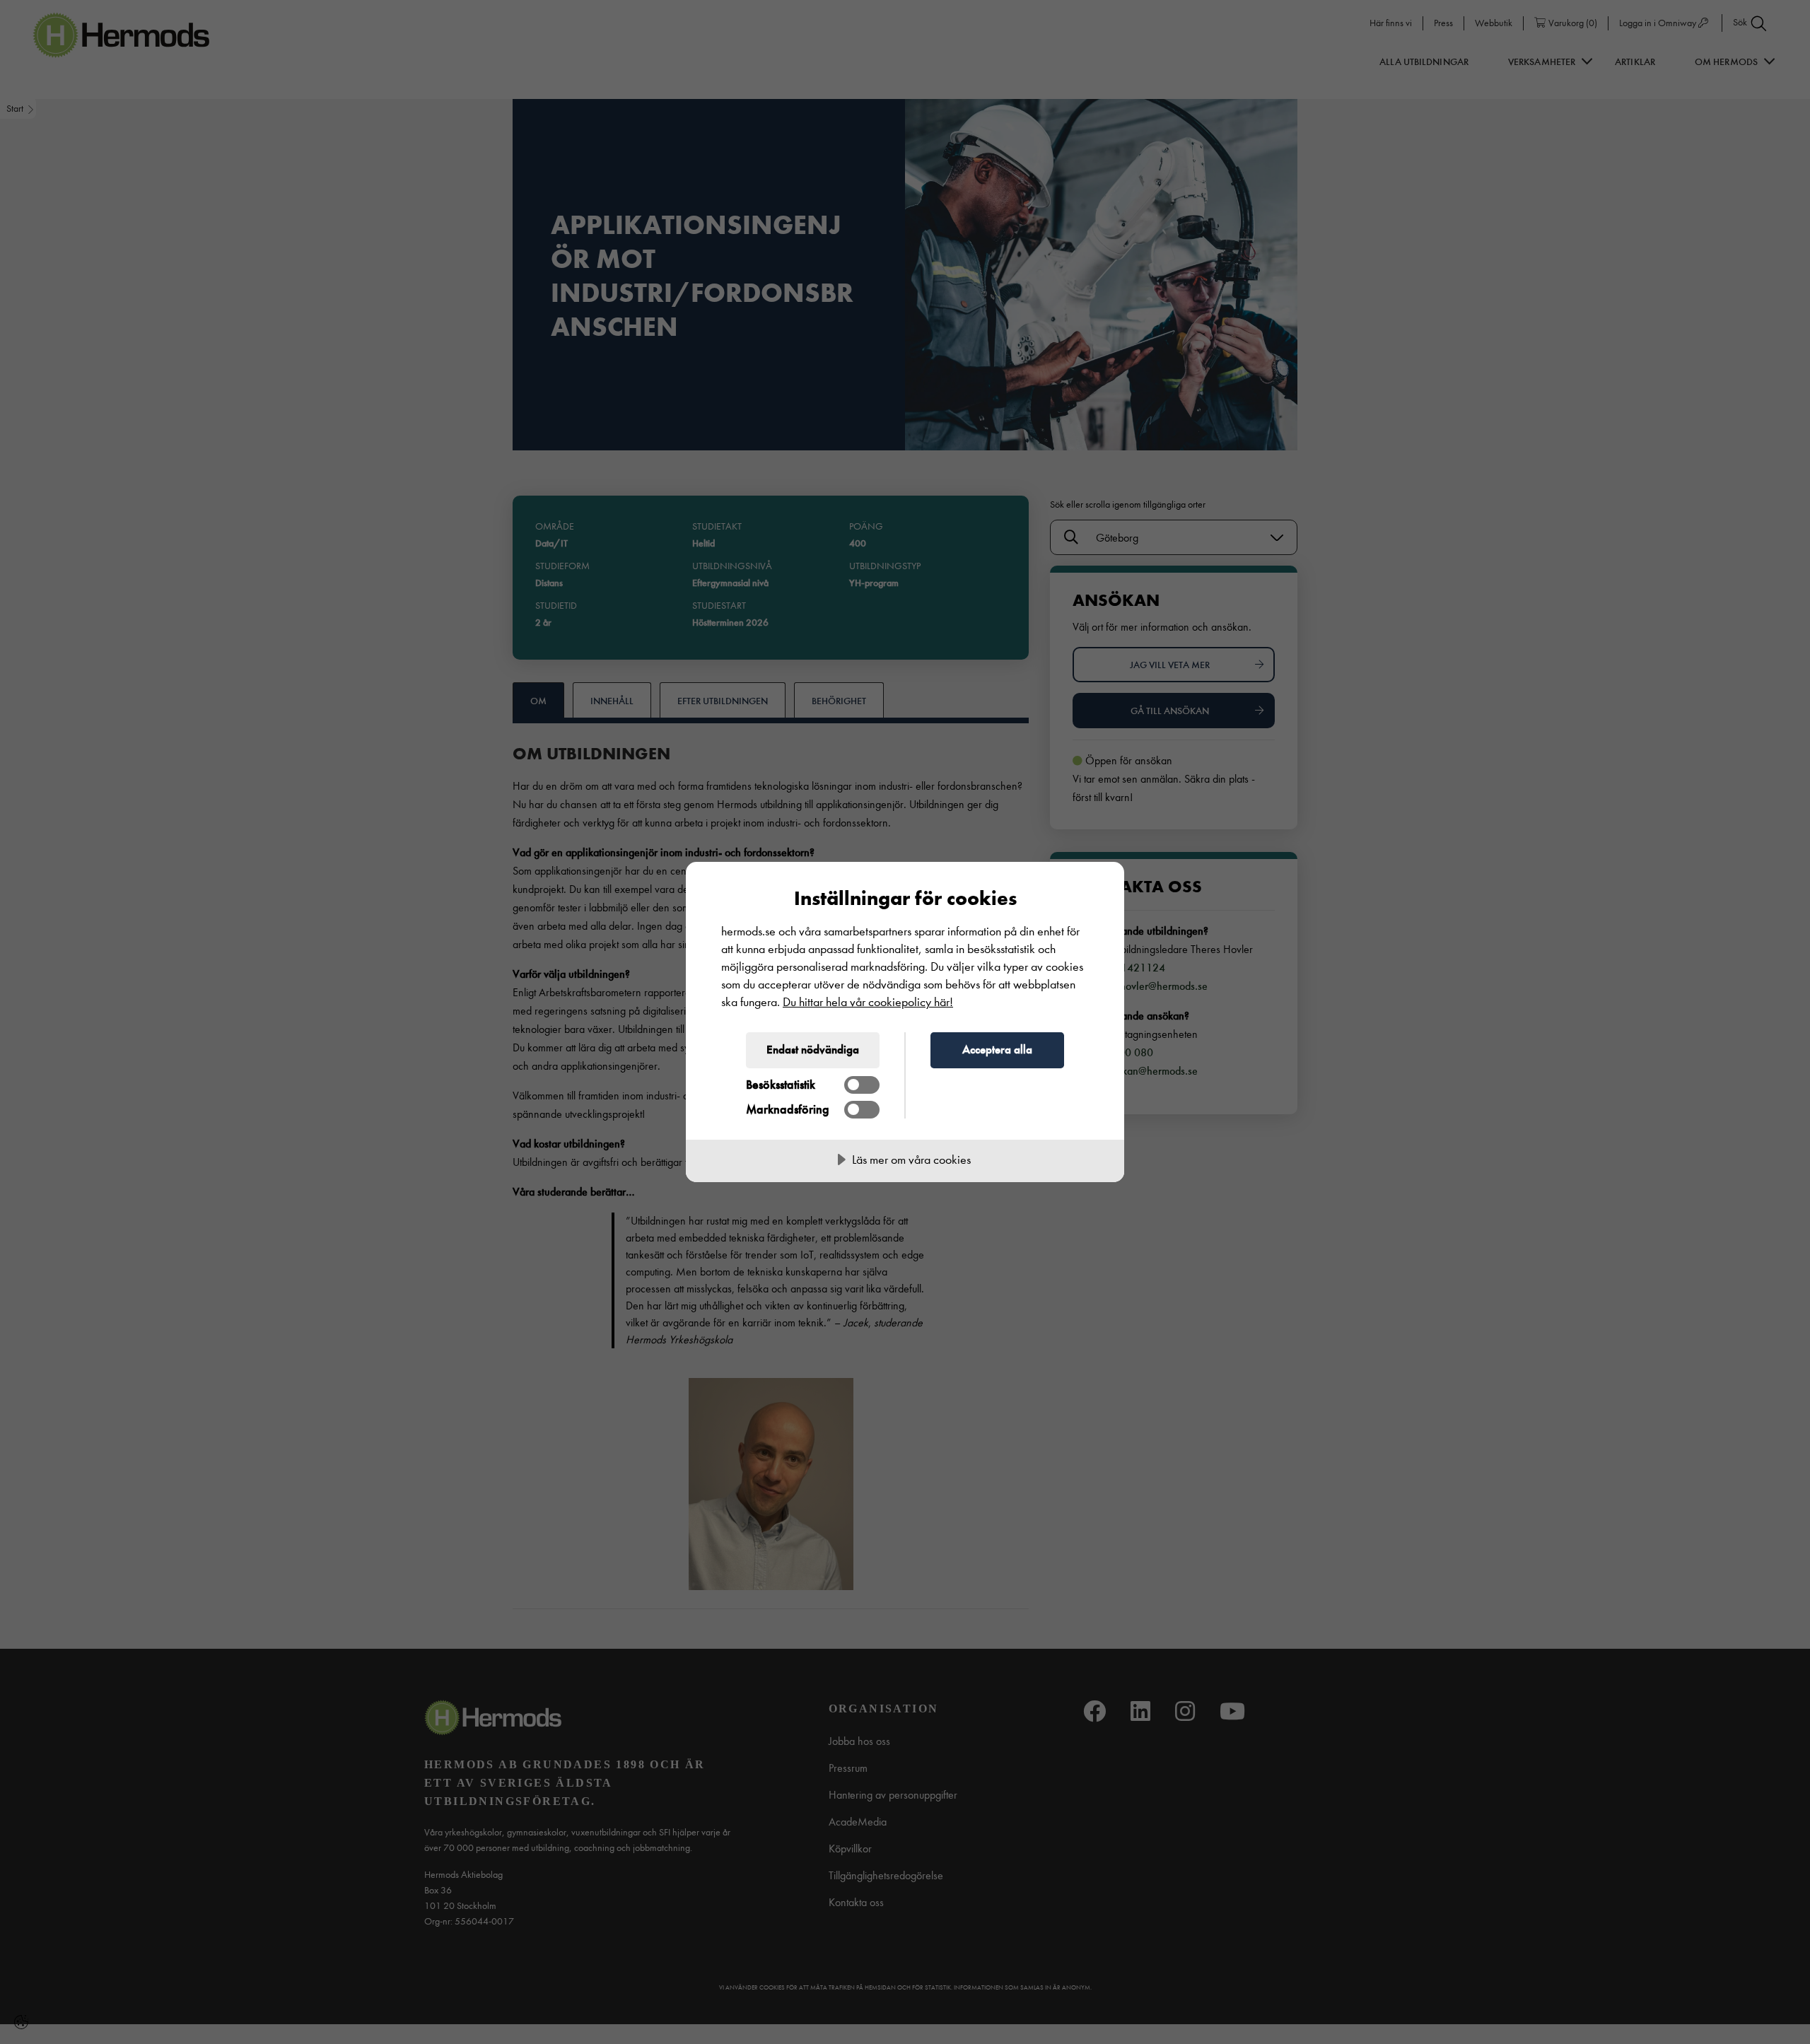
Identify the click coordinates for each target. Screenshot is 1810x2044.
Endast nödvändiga (813, 1049)
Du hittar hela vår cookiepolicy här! (868, 1002)
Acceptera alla (997, 1049)
